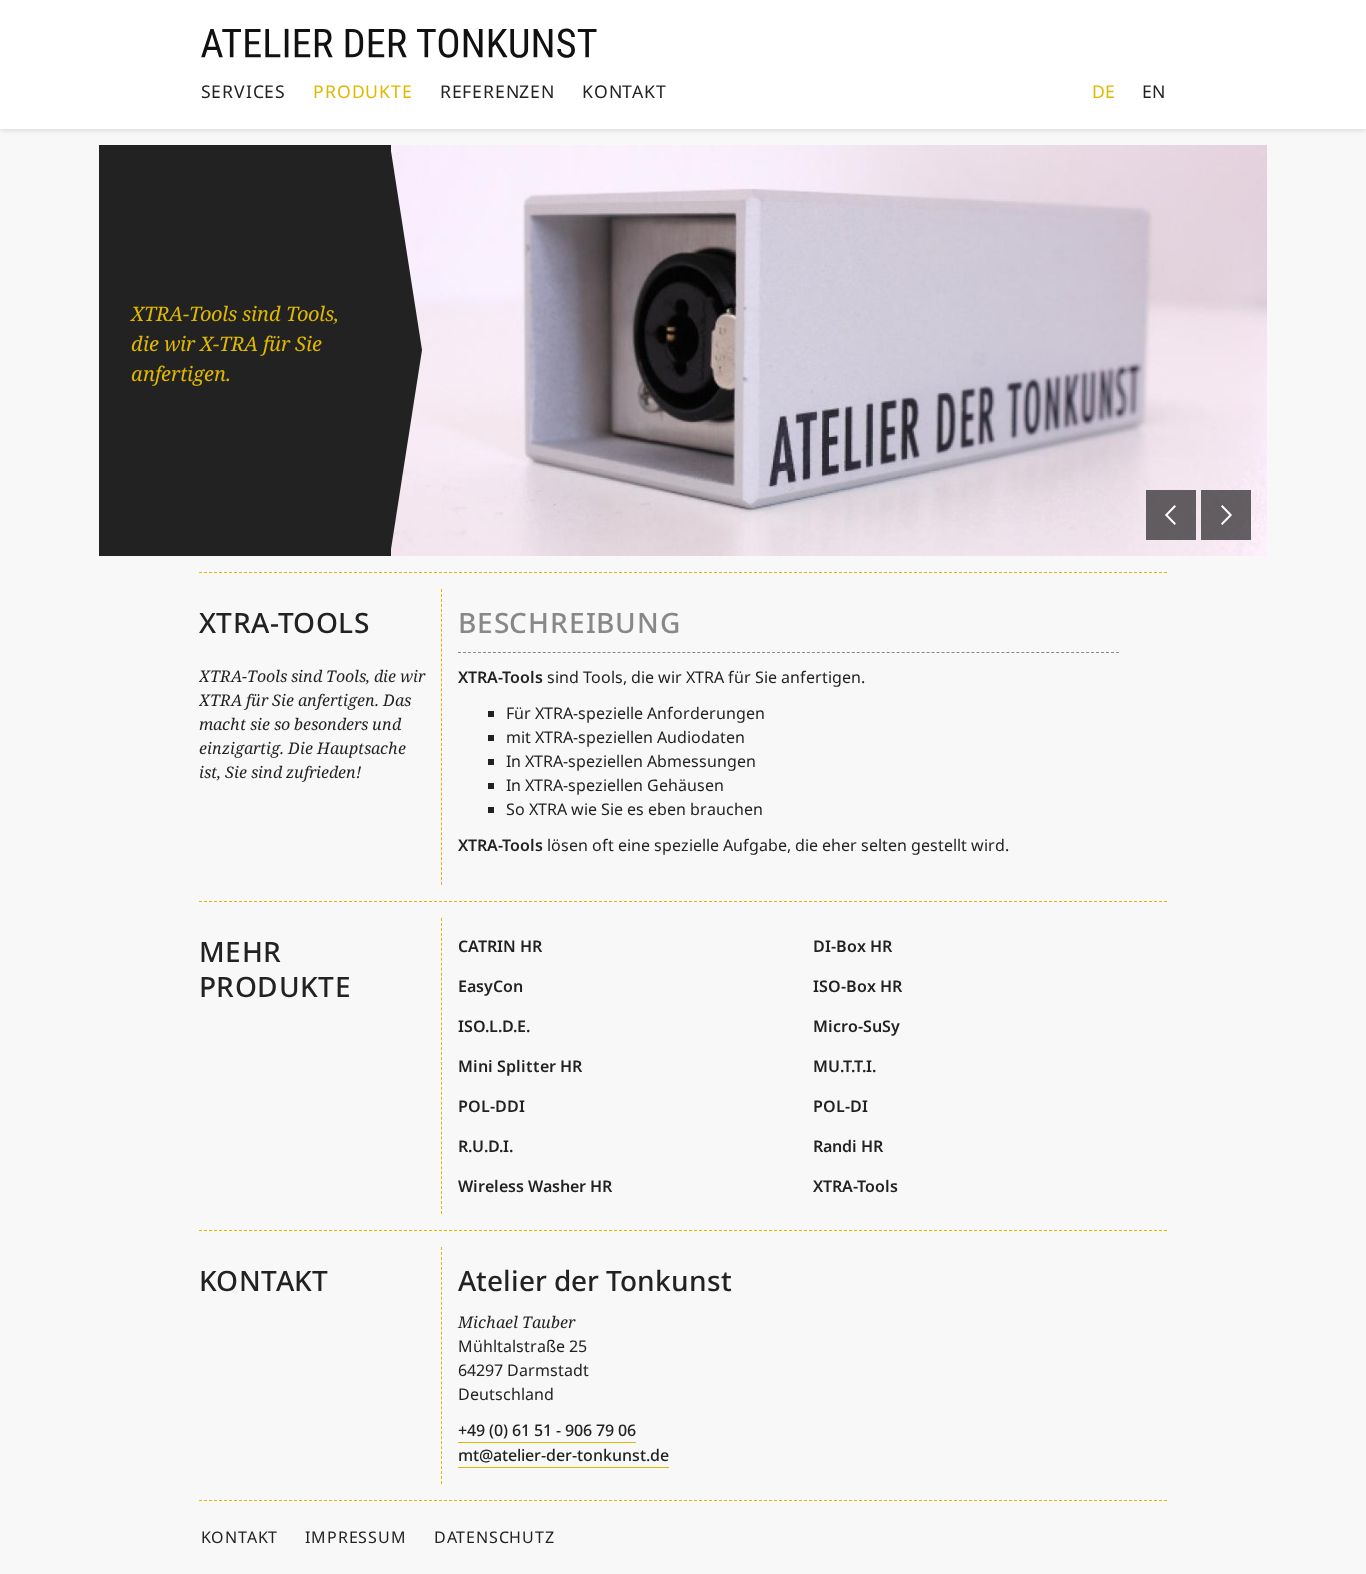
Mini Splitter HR (520, 1066)
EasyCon (490, 986)
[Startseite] (399, 43)
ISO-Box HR (857, 986)
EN (1153, 91)
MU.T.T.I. (844, 1066)
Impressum (355, 1537)
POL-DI (840, 1106)
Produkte (362, 91)
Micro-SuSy (856, 1026)
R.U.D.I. (485, 1146)
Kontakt (624, 91)
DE (1103, 91)
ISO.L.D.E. (494, 1026)
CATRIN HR (500, 946)
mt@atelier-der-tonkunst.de (563, 1455)
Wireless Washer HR (535, 1186)
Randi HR (848, 1146)
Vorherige (1171, 515)
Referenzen (497, 91)
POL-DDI (491, 1106)
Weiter (1226, 515)
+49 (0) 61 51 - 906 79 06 (547, 1430)
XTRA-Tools (855, 1186)
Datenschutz (494, 1537)
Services (243, 91)
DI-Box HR (852, 946)
